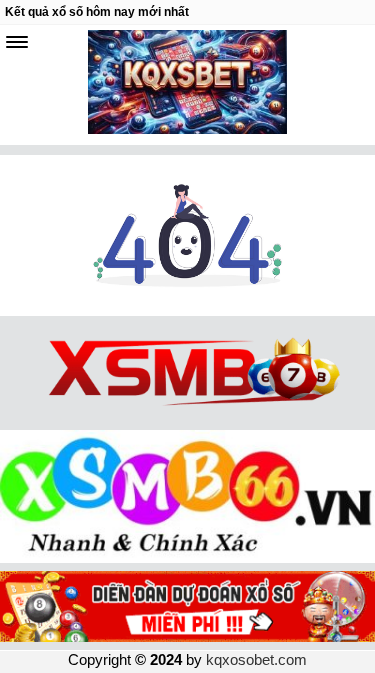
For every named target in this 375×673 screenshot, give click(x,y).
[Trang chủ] (187, 310)
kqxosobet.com (256, 659)
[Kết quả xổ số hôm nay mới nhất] (188, 85)
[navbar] (17, 42)
